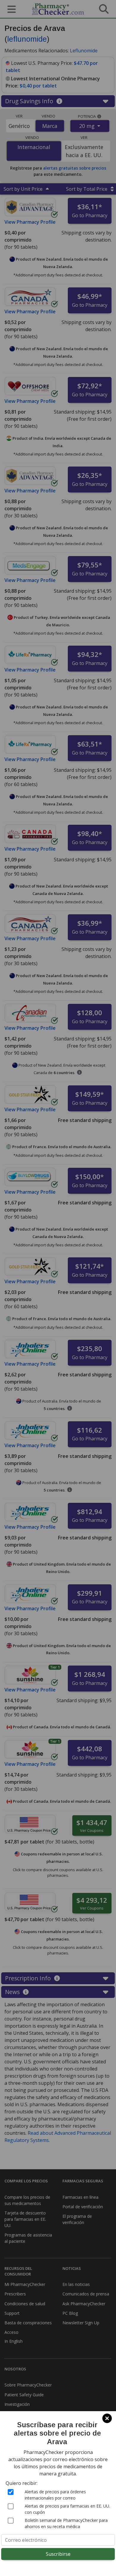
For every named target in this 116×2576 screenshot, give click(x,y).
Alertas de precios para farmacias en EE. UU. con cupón (67, 2509)
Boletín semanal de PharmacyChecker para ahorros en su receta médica (66, 2523)
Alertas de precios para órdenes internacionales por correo (55, 2495)
